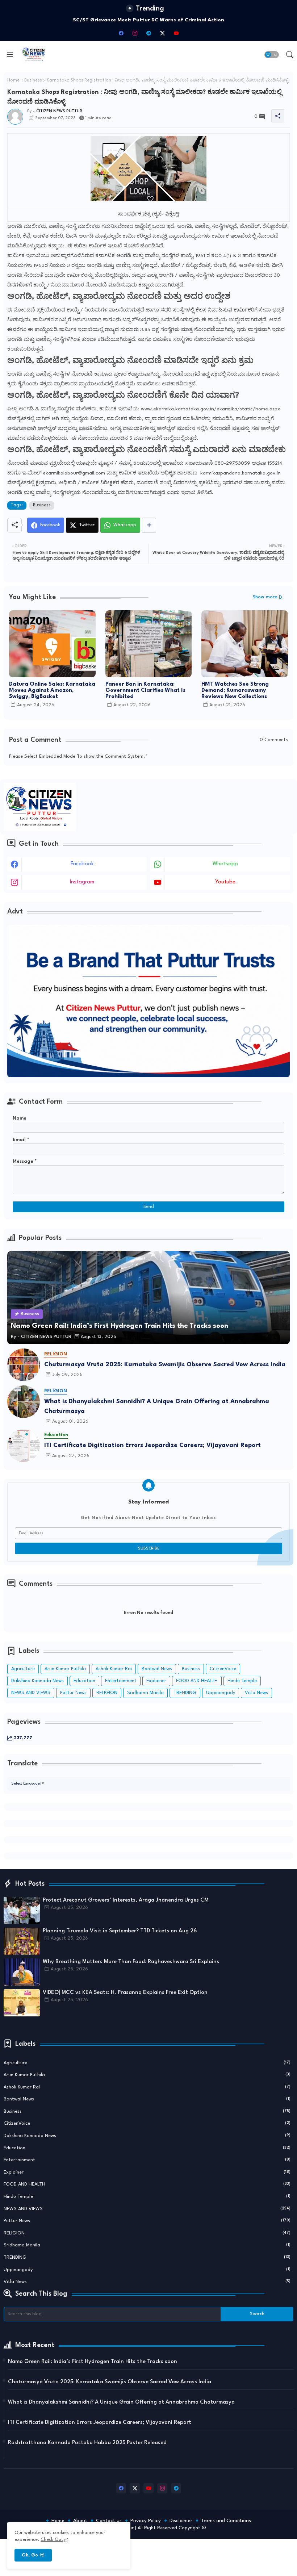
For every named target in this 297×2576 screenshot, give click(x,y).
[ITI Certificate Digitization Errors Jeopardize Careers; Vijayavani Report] (24, 1446)
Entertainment (121, 1681)
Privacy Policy (146, 2521)
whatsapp (225, 864)
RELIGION (107, 1693)
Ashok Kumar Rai (114, 1669)
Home (13, 80)
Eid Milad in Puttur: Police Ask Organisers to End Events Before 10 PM (148, 20)
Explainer (156, 1681)
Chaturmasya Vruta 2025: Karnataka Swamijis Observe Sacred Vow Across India (165, 1365)
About (80, 2521)
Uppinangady (221, 1693)
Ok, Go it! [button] (33, 2555)
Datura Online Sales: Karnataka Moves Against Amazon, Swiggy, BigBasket (52, 691)
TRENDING (185, 1693)
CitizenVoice (223, 1669)
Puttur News (73, 1693)
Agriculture (23, 1669)
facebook (82, 864)
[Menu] (10, 55)
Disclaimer (181, 2521)
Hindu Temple (242, 1681)
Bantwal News (157, 1669)
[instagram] (135, 33)
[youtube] (176, 33)
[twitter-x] (162, 33)
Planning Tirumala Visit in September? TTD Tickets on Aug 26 (120, 1931)
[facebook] (121, 33)
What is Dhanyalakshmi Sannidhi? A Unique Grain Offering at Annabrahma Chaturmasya (157, 1406)
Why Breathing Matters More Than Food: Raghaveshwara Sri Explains (131, 1962)
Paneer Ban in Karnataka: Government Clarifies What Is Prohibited (145, 691)
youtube (225, 882)
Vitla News (256, 1693)
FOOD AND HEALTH (197, 1681)
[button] (272, 55)
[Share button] (149, 525)
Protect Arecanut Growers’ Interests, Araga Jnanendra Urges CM (126, 1900)
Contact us (109, 2521)
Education (84, 1681)
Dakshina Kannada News (37, 1681)
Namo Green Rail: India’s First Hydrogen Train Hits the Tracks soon (93, 2362)
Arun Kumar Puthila (65, 1669)
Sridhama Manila (145, 1693)
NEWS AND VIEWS (31, 1693)
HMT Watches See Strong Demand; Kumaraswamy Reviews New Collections (235, 691)
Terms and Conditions (226, 2521)
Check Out (52, 2540)
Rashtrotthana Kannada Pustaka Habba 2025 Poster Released (87, 2443)
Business (33, 80)
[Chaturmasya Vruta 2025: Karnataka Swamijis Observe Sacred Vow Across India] (24, 1365)
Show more (265, 597)
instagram (82, 882)
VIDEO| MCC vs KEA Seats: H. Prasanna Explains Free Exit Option (125, 1993)
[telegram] (148, 33)
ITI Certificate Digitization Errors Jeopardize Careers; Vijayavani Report (152, 1445)
